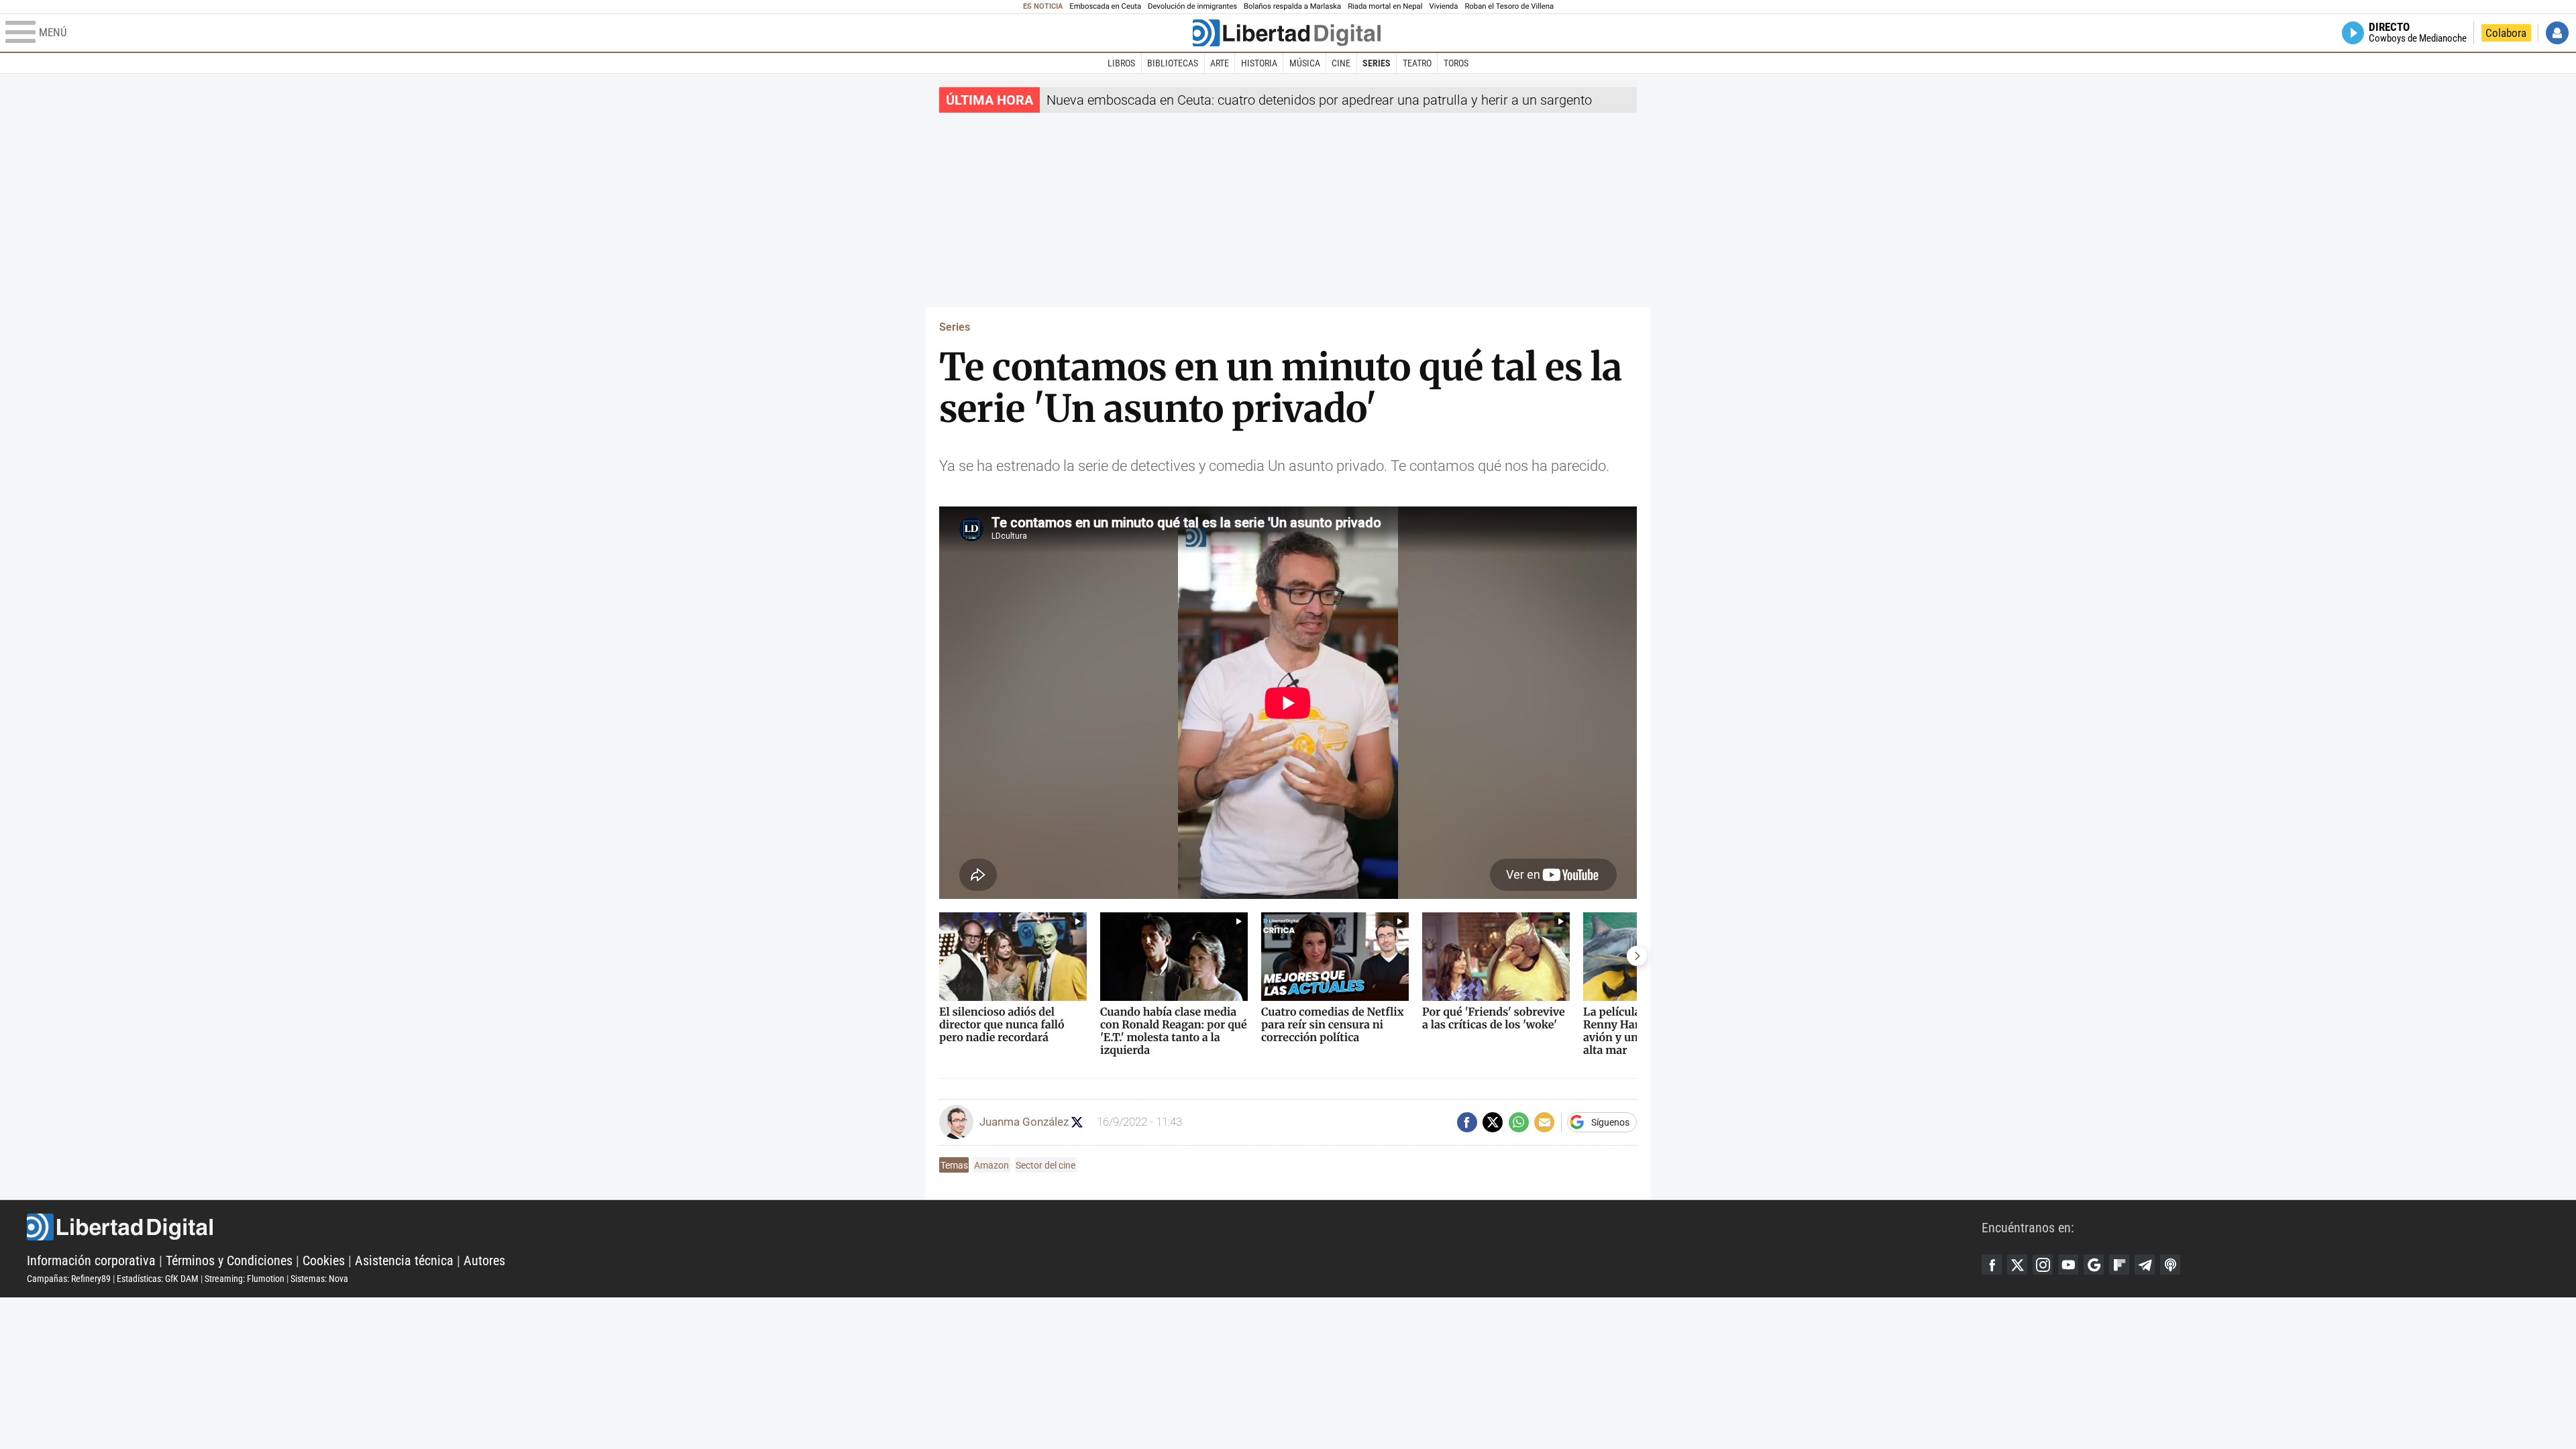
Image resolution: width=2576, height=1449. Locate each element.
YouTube (2068, 1265)
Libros (1121, 63)
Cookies (324, 1260)
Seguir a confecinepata (1077, 1122)
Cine (1341, 63)
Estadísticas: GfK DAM (158, 1279)
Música (1305, 63)
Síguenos (1610, 1122)
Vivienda (1443, 6)
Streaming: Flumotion (245, 1279)
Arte (1220, 63)
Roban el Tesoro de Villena (1509, 6)
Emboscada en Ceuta (1105, 6)
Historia (1259, 63)
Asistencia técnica (404, 1260)
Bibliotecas (1173, 63)
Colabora (2506, 33)
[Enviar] (1519, 1122)
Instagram (2043, 1265)
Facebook (1992, 1265)
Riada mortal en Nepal (1385, 6)
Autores (484, 1260)
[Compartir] (1467, 1122)
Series (1377, 63)
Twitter (2017, 1265)
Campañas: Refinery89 (69, 1279)
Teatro (1417, 63)
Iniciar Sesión (2557, 33)
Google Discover (2094, 1265)
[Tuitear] (1493, 1122)
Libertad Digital (1004, 1227)
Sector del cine (1045, 1165)
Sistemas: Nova (319, 1279)
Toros (1456, 63)
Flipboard (2119, 1265)
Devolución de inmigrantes (1192, 6)
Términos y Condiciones (229, 1260)
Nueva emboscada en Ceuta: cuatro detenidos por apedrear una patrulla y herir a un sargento (1319, 100)
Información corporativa (91, 1260)
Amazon (991, 1165)
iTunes (2170, 1265)
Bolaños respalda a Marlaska (1292, 6)
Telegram (2145, 1265)
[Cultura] (1287, 33)
